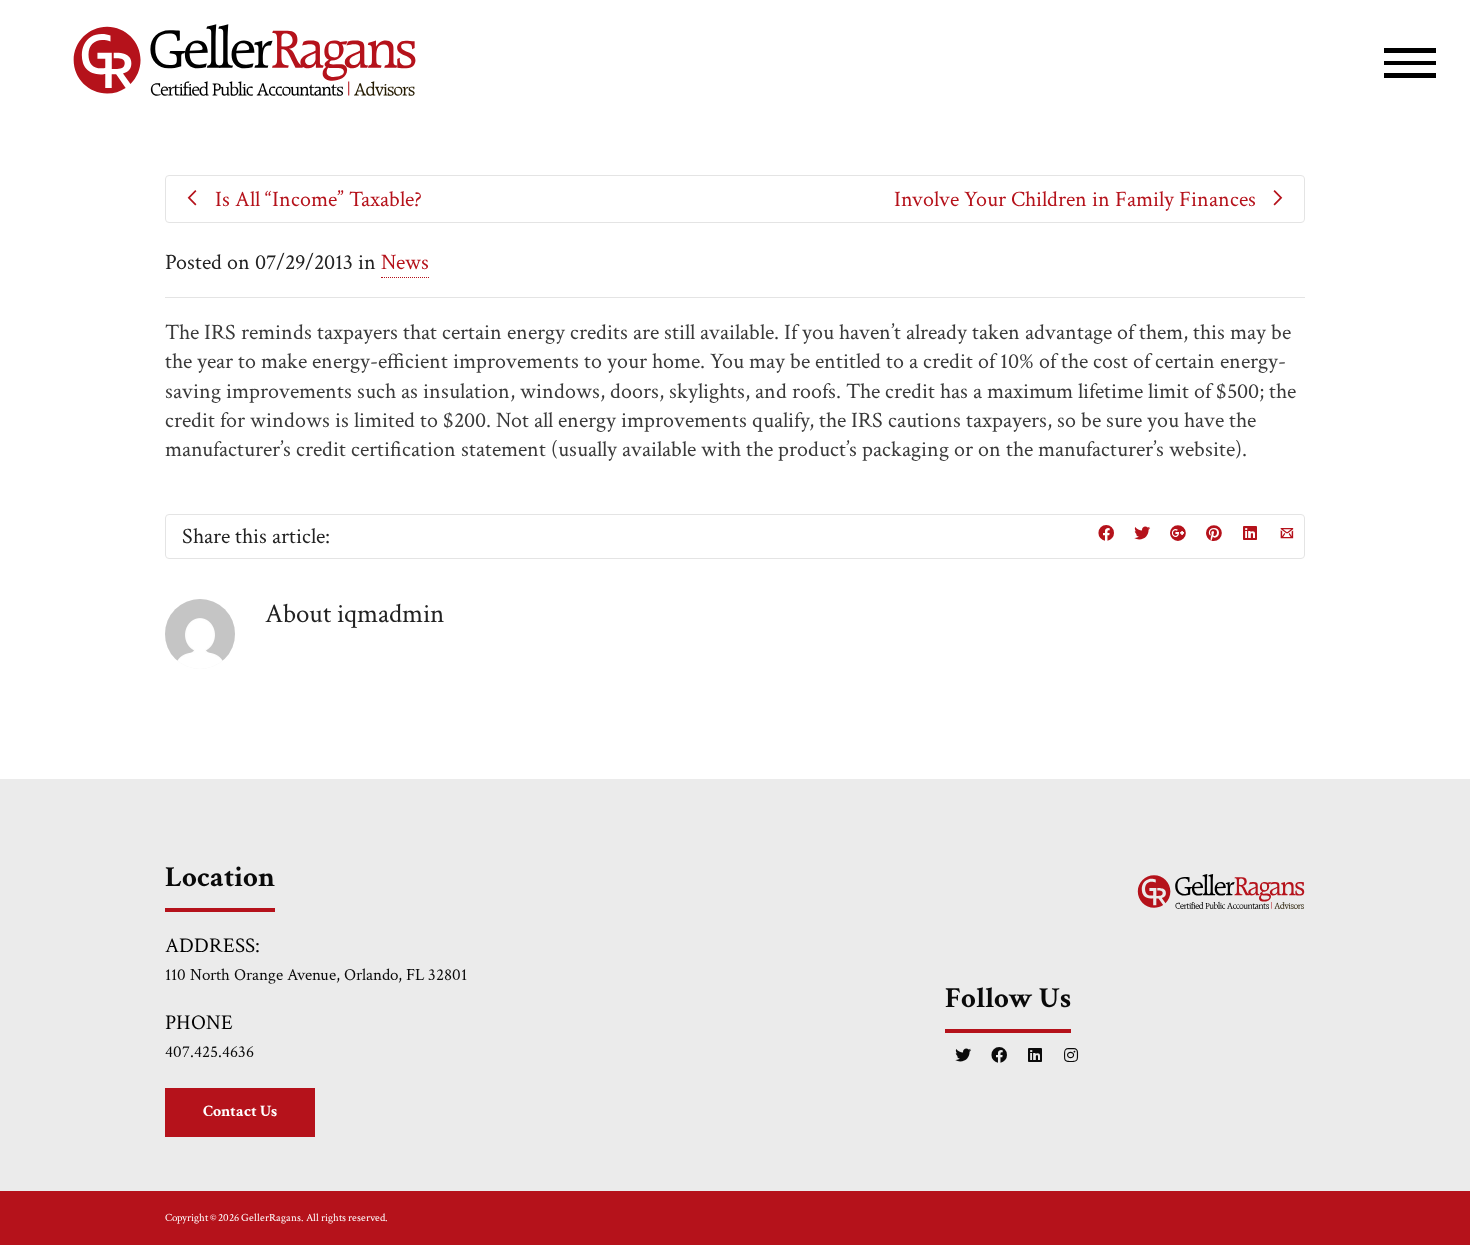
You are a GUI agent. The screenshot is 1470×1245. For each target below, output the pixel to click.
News (405, 262)
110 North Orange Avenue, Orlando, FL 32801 (316, 974)
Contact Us (240, 1111)
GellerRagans (271, 1218)
